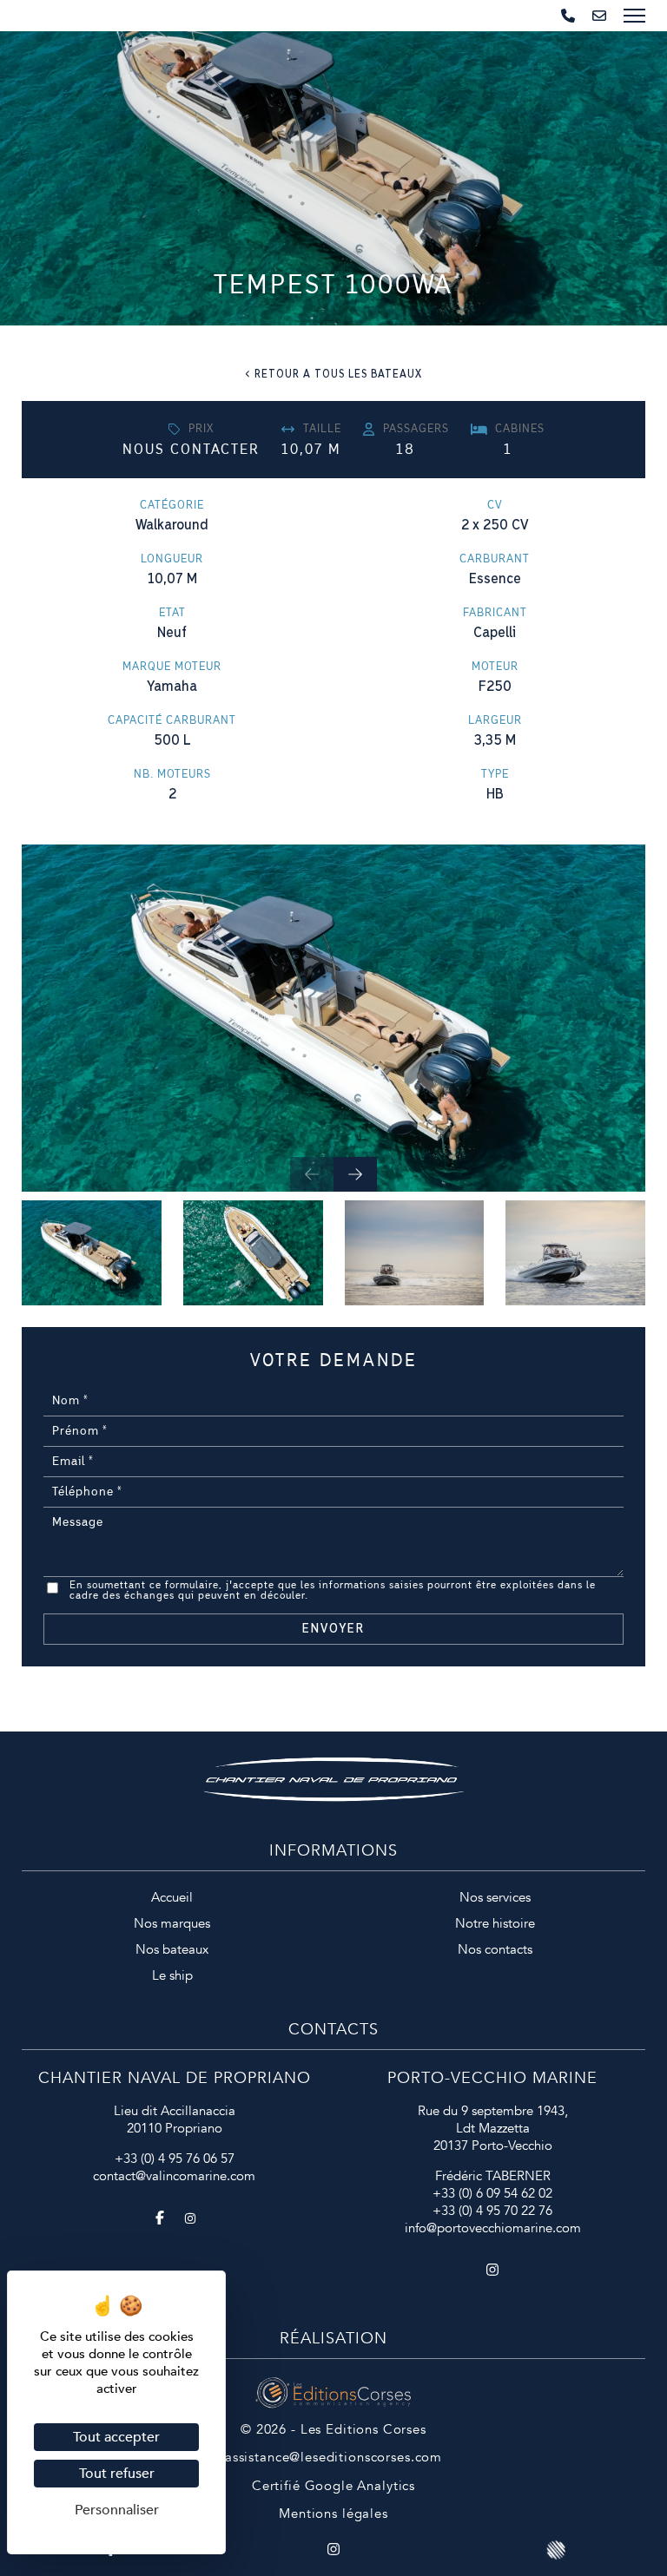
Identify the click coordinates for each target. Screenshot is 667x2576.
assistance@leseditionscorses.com (333, 2457)
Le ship (172, 1975)
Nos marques (172, 1923)
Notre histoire (495, 1923)
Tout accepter (116, 2437)
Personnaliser (117, 2510)
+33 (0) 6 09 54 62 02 (492, 2193)
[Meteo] (556, 2549)
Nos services (495, 1897)
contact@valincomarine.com (174, 2176)
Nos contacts (495, 1949)
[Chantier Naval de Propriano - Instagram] (333, 2549)
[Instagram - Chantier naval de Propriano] (190, 2219)
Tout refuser (117, 2474)
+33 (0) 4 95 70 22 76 (492, 2211)
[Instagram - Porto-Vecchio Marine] (492, 2271)
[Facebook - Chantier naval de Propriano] (160, 2219)
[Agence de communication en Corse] (333, 2386)
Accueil (172, 1897)
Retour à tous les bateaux (338, 374)
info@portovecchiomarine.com (493, 2228)
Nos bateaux (172, 1949)
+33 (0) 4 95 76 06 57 (175, 2159)
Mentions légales (333, 2514)
